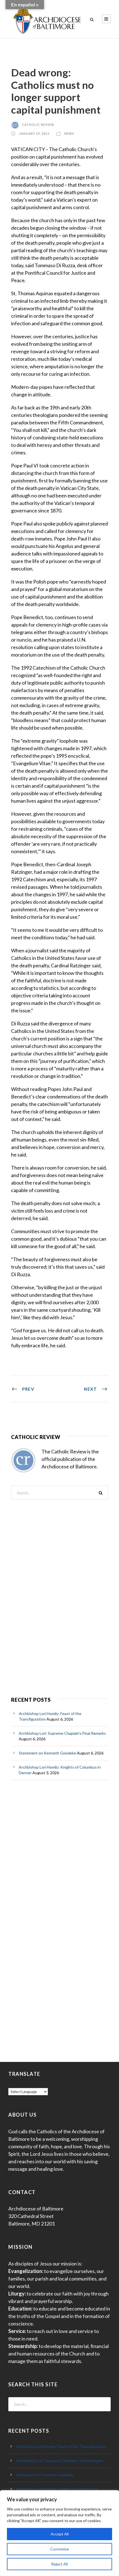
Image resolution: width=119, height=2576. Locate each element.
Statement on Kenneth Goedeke (47, 1753)
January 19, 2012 (34, 133)
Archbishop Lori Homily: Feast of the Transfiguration (61, 2446)
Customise (59, 2549)
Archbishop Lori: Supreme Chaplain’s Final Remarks (62, 1733)
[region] (59, 2533)
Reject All (59, 2564)
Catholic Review (38, 125)
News (69, 133)
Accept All (60, 2534)
